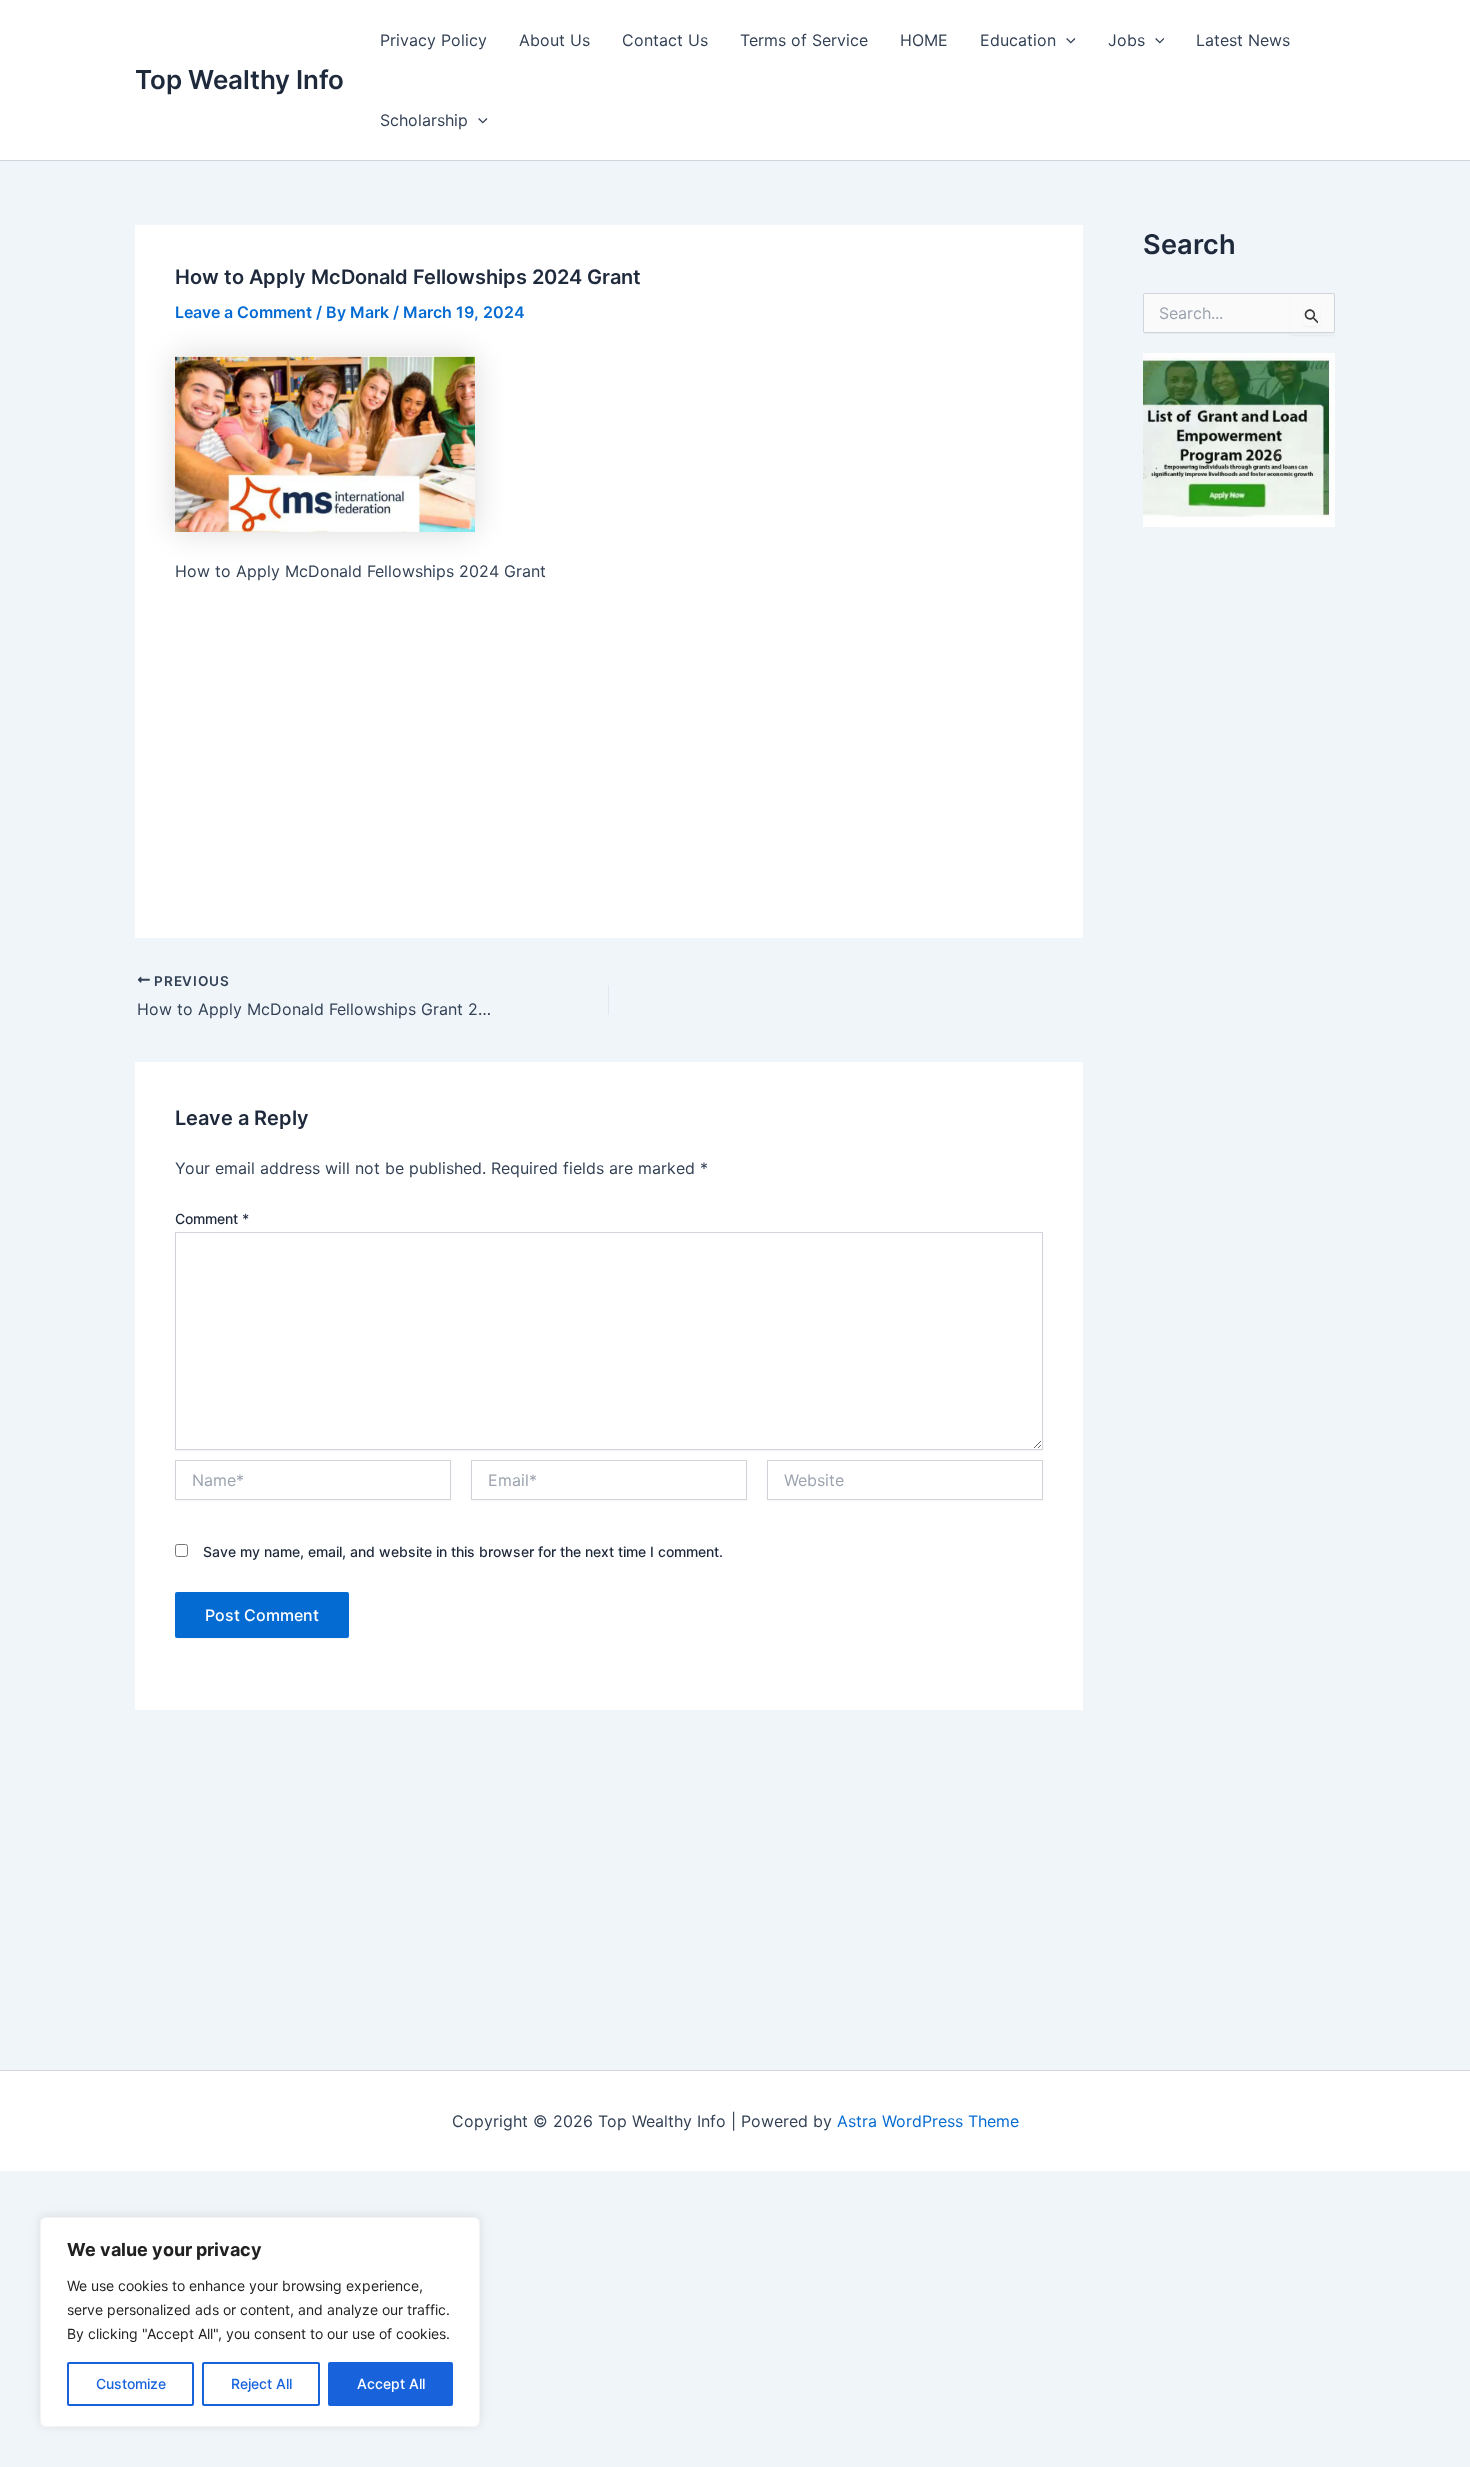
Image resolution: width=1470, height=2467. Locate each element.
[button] (1066, 40)
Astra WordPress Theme (928, 2121)
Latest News (1243, 40)
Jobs (1126, 40)
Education (1018, 40)
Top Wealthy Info (239, 79)
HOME (924, 40)
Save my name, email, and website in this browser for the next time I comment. (463, 1551)
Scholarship (424, 120)
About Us (554, 40)
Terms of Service (804, 40)
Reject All (261, 2383)
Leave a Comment (243, 312)
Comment (212, 1218)
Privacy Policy (433, 40)
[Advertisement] (609, 750)
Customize (131, 2383)
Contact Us (665, 40)
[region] (260, 2322)
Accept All (391, 2383)
